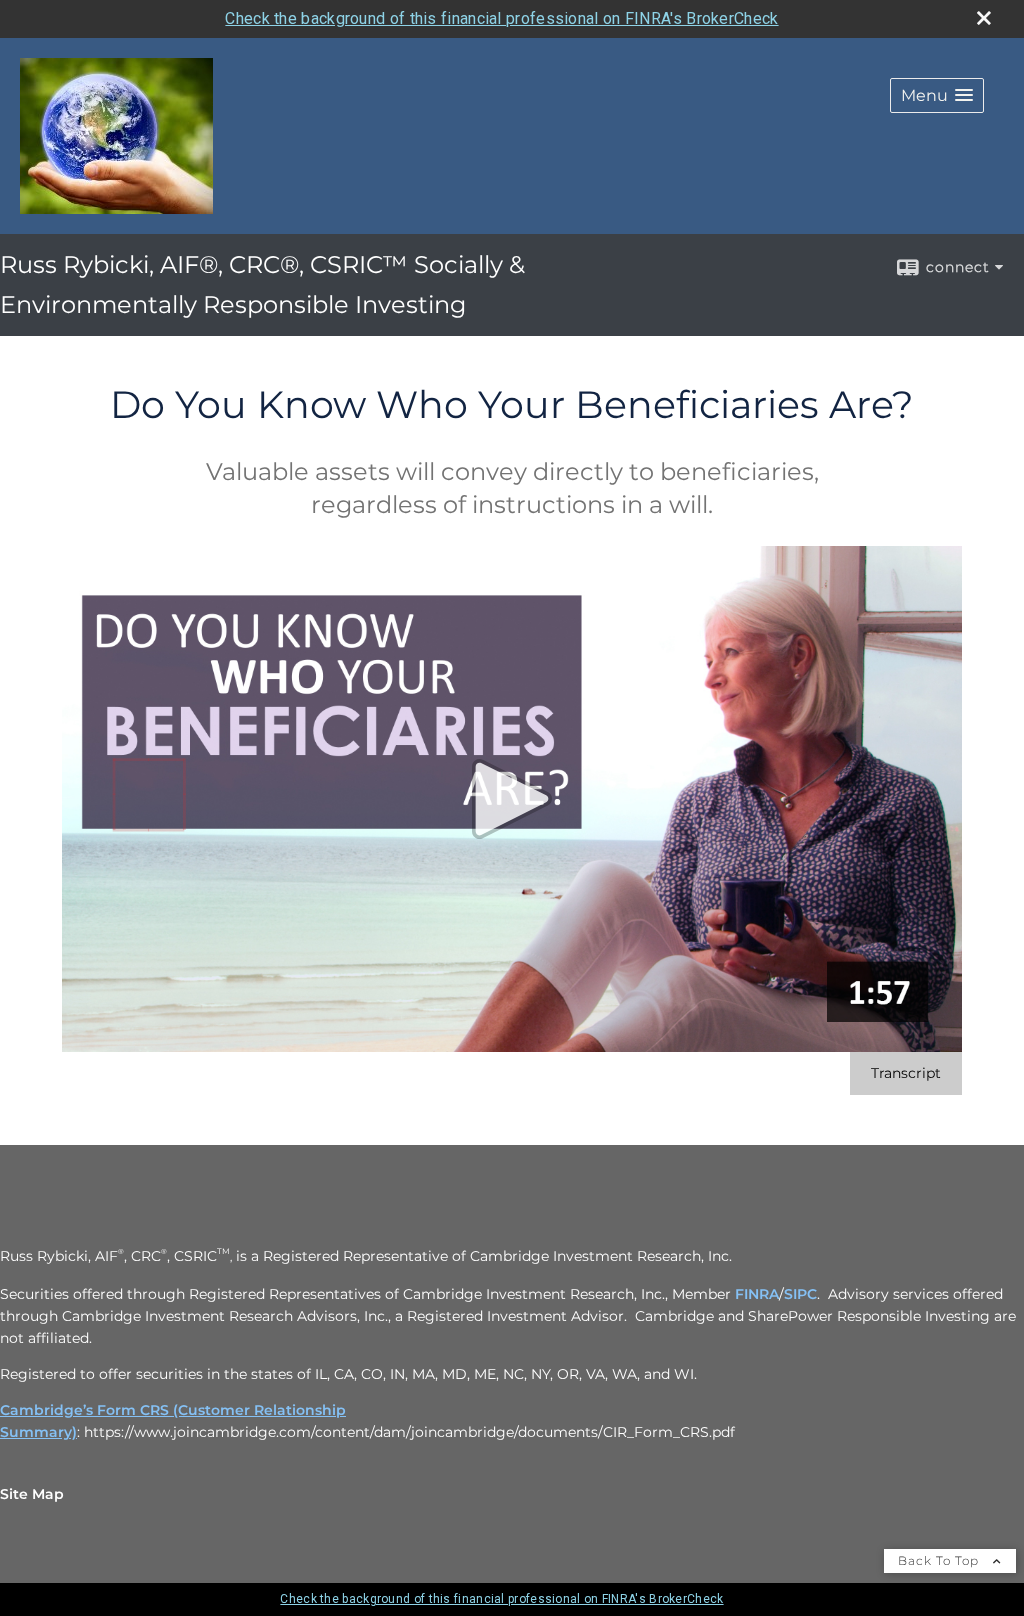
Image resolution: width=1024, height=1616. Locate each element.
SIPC (800, 1294)
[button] (937, 95)
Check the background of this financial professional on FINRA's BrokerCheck (501, 18)
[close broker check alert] (984, 18)
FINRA (757, 1294)
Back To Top (940, 1560)
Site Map (32, 1494)
